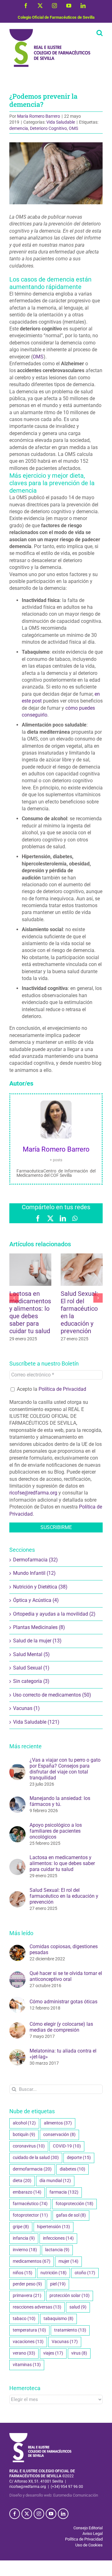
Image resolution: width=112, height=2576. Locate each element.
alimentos (58, 2123)
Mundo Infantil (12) (34, 1573)
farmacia (64, 2192)
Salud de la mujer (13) (37, 1641)
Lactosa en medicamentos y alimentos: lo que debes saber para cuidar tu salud (30, 1312)
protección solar (70, 2296)
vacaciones (28, 2342)
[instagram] (39, 2514)
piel (58, 2284)
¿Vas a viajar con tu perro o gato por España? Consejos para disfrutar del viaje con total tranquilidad (65, 1769)
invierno (25, 2250)
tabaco (24, 2319)
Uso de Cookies (89, 2545)
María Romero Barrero (39, 116)
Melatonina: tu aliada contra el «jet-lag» (63, 2054)
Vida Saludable (61, 122)
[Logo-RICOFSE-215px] (40, 2435)
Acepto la (51, 1389)
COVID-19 (67, 2146)
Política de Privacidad (62, 1389)
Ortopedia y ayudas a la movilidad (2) (54, 1614)
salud (78, 2307)
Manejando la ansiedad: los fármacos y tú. (60, 1801)
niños (23, 2273)
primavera (27, 2296)
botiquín (24, 2135)
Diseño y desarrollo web (30, 2495)
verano (24, 2353)
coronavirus (29, 2146)
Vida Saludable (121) (36, 1722)
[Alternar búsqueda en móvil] (100, 33)
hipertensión (54, 2227)
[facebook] (15, 2514)
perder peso (27, 2284)
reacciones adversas (37, 2307)
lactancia (57, 2250)
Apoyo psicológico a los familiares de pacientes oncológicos (56, 1831)
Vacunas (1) (26, 1708)
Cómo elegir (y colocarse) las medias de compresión (61, 2027)
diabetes (72, 2169)
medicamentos (32, 2261)
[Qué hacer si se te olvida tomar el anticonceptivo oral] (17, 1975)
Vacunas (65, 2342)
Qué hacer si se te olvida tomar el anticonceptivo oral (66, 1976)
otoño (85, 2273)
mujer (68, 2261)
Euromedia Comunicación (76, 2495)
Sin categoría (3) (31, 1681)
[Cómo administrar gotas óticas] (17, 2000)
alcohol (24, 2123)
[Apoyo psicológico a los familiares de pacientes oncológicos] (17, 1829)
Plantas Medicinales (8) (39, 1627)
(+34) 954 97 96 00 (67, 2487)
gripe (21, 2227)
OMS (73, 128)
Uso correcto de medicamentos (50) (52, 1695)
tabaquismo (58, 2319)
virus (79, 2353)
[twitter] (27, 2514)
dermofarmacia (32, 2169)
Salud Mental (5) (31, 1654)
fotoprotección (75, 2204)
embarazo (27, 2192)
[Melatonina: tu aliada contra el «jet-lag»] (17, 2052)
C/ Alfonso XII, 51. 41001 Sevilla (36, 2481)
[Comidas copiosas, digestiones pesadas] (17, 1948)
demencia (19, 128)
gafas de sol (71, 2215)
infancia (24, 2238)
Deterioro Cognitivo (48, 128)
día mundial (55, 2181)
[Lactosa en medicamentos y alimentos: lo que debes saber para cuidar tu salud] (17, 1862)
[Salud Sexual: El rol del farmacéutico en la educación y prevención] (17, 1894)
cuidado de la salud (36, 2158)
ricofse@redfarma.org (33, 1493)
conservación (59, 2135)
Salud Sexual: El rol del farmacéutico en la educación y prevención (64, 1896)
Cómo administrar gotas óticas (63, 2002)
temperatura (29, 2330)
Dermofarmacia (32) (35, 1560)
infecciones (58, 2238)
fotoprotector (30, 2215)
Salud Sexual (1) (31, 1668)
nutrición (54, 2273)
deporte (79, 2158)
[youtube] (51, 2514)
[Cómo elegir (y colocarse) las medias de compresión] (17, 2026)
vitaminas (27, 2365)
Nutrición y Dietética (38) (40, 1587)
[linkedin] (63, 2514)
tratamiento (70, 2330)
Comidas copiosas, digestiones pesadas (64, 1949)
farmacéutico (30, 2204)
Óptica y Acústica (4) (36, 1600)
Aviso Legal (93, 2533)
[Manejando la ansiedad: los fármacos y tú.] (17, 1800)
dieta (22, 2181)
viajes (53, 2353)
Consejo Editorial (88, 2528)
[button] (14, 1298)
